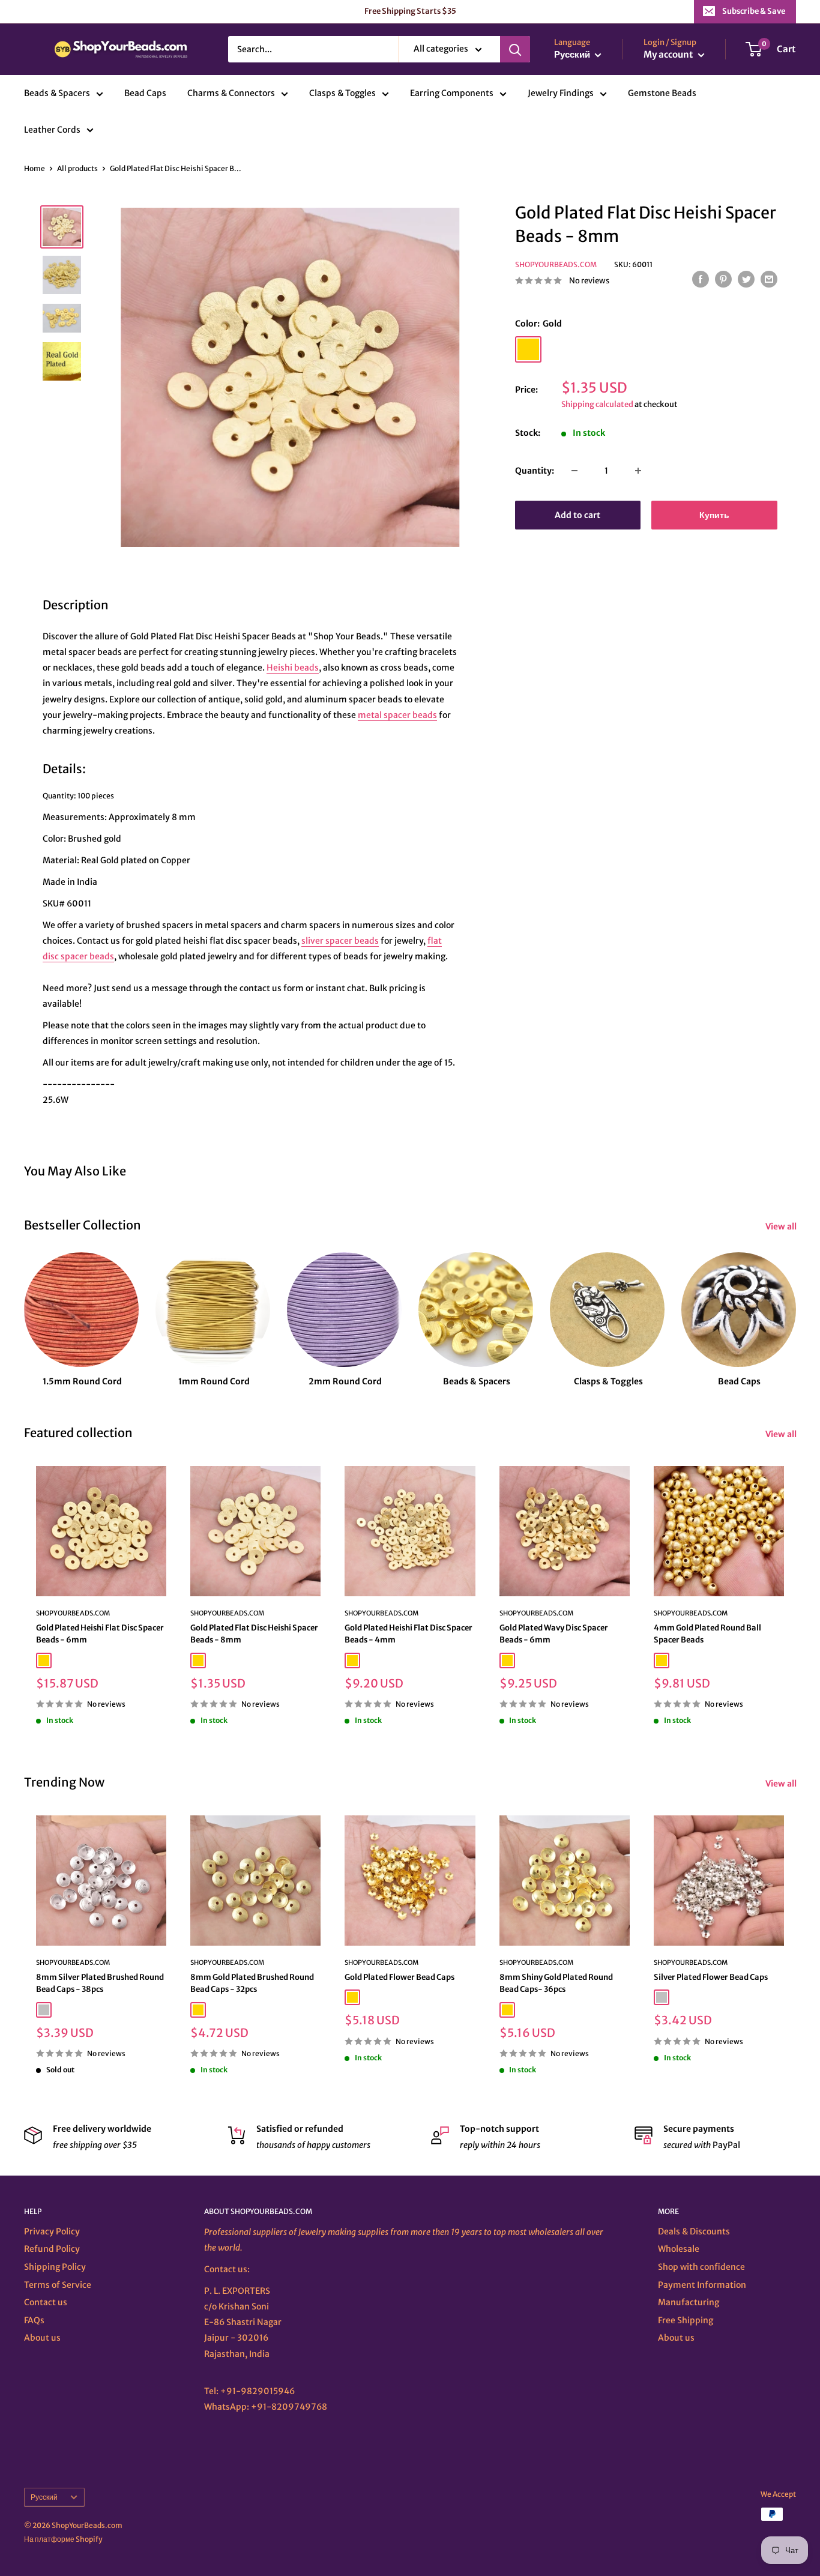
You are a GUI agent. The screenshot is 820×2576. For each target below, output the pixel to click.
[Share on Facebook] (701, 279)
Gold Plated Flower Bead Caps (399, 1977)
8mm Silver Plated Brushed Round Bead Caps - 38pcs (100, 1983)
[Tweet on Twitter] (746, 279)
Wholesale (679, 2249)
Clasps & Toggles (342, 94)
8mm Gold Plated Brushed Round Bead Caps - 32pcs (252, 1983)
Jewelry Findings (561, 94)
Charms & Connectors (231, 94)
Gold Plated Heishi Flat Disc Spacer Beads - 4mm (408, 1634)
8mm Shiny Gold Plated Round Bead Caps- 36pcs (556, 1983)
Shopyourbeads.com (556, 264)
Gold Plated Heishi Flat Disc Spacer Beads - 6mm (100, 1634)
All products (77, 168)
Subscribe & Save (754, 11)
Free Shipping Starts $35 (410, 11)
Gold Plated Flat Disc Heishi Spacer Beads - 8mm (254, 1634)
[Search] (515, 49)
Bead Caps (145, 94)
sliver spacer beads (340, 941)
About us (42, 2338)
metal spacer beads (397, 715)
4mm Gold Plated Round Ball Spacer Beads (707, 1634)
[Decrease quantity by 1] (574, 471)
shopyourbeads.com (381, 1613)
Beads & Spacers (57, 94)
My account (669, 55)
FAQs (34, 2320)
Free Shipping (686, 2320)
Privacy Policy (52, 2231)
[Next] (796, 1309)
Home (35, 168)
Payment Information (702, 2285)
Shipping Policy (55, 2267)
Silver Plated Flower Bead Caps (711, 1977)
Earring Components (452, 94)
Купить (714, 515)
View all (782, 1226)
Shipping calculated (597, 404)
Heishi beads (293, 668)
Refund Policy (52, 2249)
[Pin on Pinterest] (723, 279)
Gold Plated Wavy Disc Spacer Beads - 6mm (554, 1634)
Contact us (46, 2302)
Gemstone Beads (662, 94)
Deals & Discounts (694, 2231)
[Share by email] (769, 279)
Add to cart (577, 515)
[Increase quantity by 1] (638, 471)
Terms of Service (58, 2285)
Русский (44, 2497)
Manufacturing (689, 2302)
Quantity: (535, 471)
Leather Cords (52, 130)
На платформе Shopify (63, 2539)
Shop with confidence (701, 2267)
